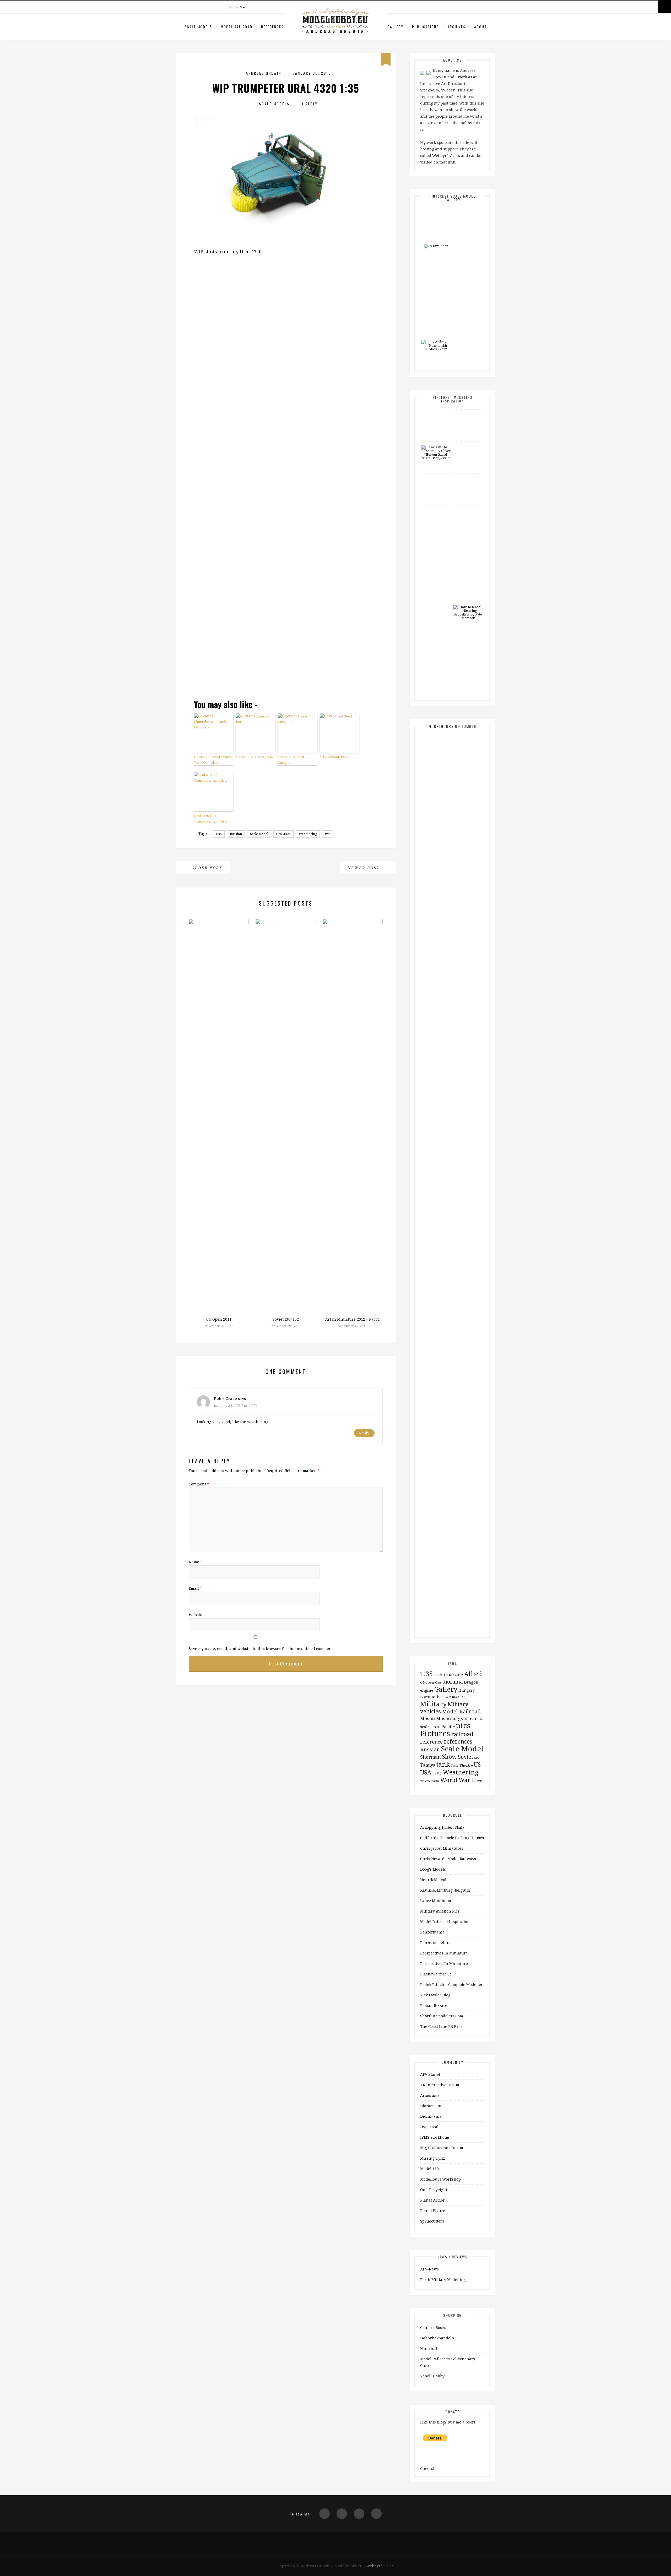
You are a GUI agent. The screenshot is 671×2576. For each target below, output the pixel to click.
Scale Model (259, 834)
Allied (473, 1674)
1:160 (448, 1675)
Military (433, 1704)
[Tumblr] (376, 2514)
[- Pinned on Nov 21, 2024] (468, 509)
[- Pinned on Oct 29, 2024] (436, 573)
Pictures (435, 1733)
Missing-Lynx (433, 2158)
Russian (236, 834)
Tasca (455, 1766)
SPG (477, 1758)
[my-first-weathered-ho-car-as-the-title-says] (473, 997)
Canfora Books (433, 2327)
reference (431, 1742)
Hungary (467, 1690)
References (272, 27)
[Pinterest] (254, 7)
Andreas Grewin (264, 73)
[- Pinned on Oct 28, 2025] (468, 445)
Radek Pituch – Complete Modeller (451, 1984)
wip (328, 834)
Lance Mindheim (436, 1901)
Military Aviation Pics (440, 1911)
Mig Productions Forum (442, 2148)
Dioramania (431, 2116)
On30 (435, 1727)
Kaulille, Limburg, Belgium (445, 1890)
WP (479, 1781)
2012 (459, 1675)
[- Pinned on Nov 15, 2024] (468, 541)
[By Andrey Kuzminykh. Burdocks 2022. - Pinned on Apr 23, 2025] (436, 346)
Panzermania (432, 1932)
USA (426, 1772)
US (477, 1764)
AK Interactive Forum (440, 2085)
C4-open (427, 1682)
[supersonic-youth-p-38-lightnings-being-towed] (473, 1560)
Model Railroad (237, 27)
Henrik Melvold (434, 1880)
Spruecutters (432, 2221)
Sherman (431, 1757)
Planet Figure (433, 2211)
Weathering (308, 834)
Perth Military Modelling (443, 2280)
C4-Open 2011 (219, 1319)
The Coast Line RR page (441, 2026)
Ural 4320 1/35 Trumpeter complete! (211, 818)
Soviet (466, 1757)
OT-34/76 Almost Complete (291, 760)
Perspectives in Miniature (444, 1953)
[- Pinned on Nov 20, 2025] (468, 413)
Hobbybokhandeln (437, 2338)
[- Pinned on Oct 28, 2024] (436, 605)
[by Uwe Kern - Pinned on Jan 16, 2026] (436, 246)
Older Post (206, 868)
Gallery (395, 27)
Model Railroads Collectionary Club (448, 2362)
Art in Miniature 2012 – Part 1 (353, 1319)
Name (195, 1562)
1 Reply (310, 104)
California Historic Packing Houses (452, 1838)
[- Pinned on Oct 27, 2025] (468, 244)
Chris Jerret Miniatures (442, 1848)
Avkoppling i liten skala (442, 1827)
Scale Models (198, 27)
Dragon (471, 1682)
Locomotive (431, 1697)
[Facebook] (265, 7)
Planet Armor (432, 2200)
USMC (437, 1773)
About (480, 27)
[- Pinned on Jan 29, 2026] (468, 212)
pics (463, 1725)
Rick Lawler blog (435, 1995)
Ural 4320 (283, 834)
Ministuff (429, 2348)
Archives (456, 27)
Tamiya (428, 1765)
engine (427, 1690)
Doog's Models (433, 1869)
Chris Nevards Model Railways (448, 1859)
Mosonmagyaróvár (457, 1718)
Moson (428, 1718)
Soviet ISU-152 (286, 1319)
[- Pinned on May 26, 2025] (468, 477)
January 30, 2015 (312, 73)
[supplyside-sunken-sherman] (473, 1270)
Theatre (466, 1765)
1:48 (438, 1675)
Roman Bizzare (434, 2005)
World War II (458, 1780)
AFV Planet (430, 2074)
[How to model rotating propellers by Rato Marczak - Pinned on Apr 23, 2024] (468, 613)
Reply (364, 1433)
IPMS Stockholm (435, 2137)
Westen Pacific (430, 1781)
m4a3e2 (459, 1697)
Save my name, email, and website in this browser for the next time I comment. (261, 1649)
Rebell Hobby (432, 2376)
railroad (462, 1734)
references (458, 1741)
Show (449, 1756)
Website (196, 1615)
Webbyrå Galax (446, 156)
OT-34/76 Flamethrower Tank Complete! (213, 760)
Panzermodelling (436, 1943)
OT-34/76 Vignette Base (254, 757)
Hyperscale (430, 2127)
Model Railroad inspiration (445, 1922)
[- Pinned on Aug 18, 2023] (468, 637)
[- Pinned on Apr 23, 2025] (468, 340)
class (438, 1682)
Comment (199, 1484)
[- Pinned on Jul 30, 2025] (436, 308)
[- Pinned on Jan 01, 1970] (436, 212)
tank (443, 1764)
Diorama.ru (431, 2106)
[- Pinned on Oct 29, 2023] (436, 637)
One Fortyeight (434, 2190)
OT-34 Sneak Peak (334, 757)
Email (195, 1588)
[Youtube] (276, 7)
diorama (453, 1682)
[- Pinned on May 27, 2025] (468, 308)
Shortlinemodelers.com (442, 2016)
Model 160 (429, 2169)
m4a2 (447, 1697)
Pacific (448, 1727)
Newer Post (365, 868)
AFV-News (429, 2269)
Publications (425, 27)
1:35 (219, 834)
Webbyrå (374, 2566)
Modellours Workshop (440, 2179)
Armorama (430, 2095)
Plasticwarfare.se (436, 1974)
